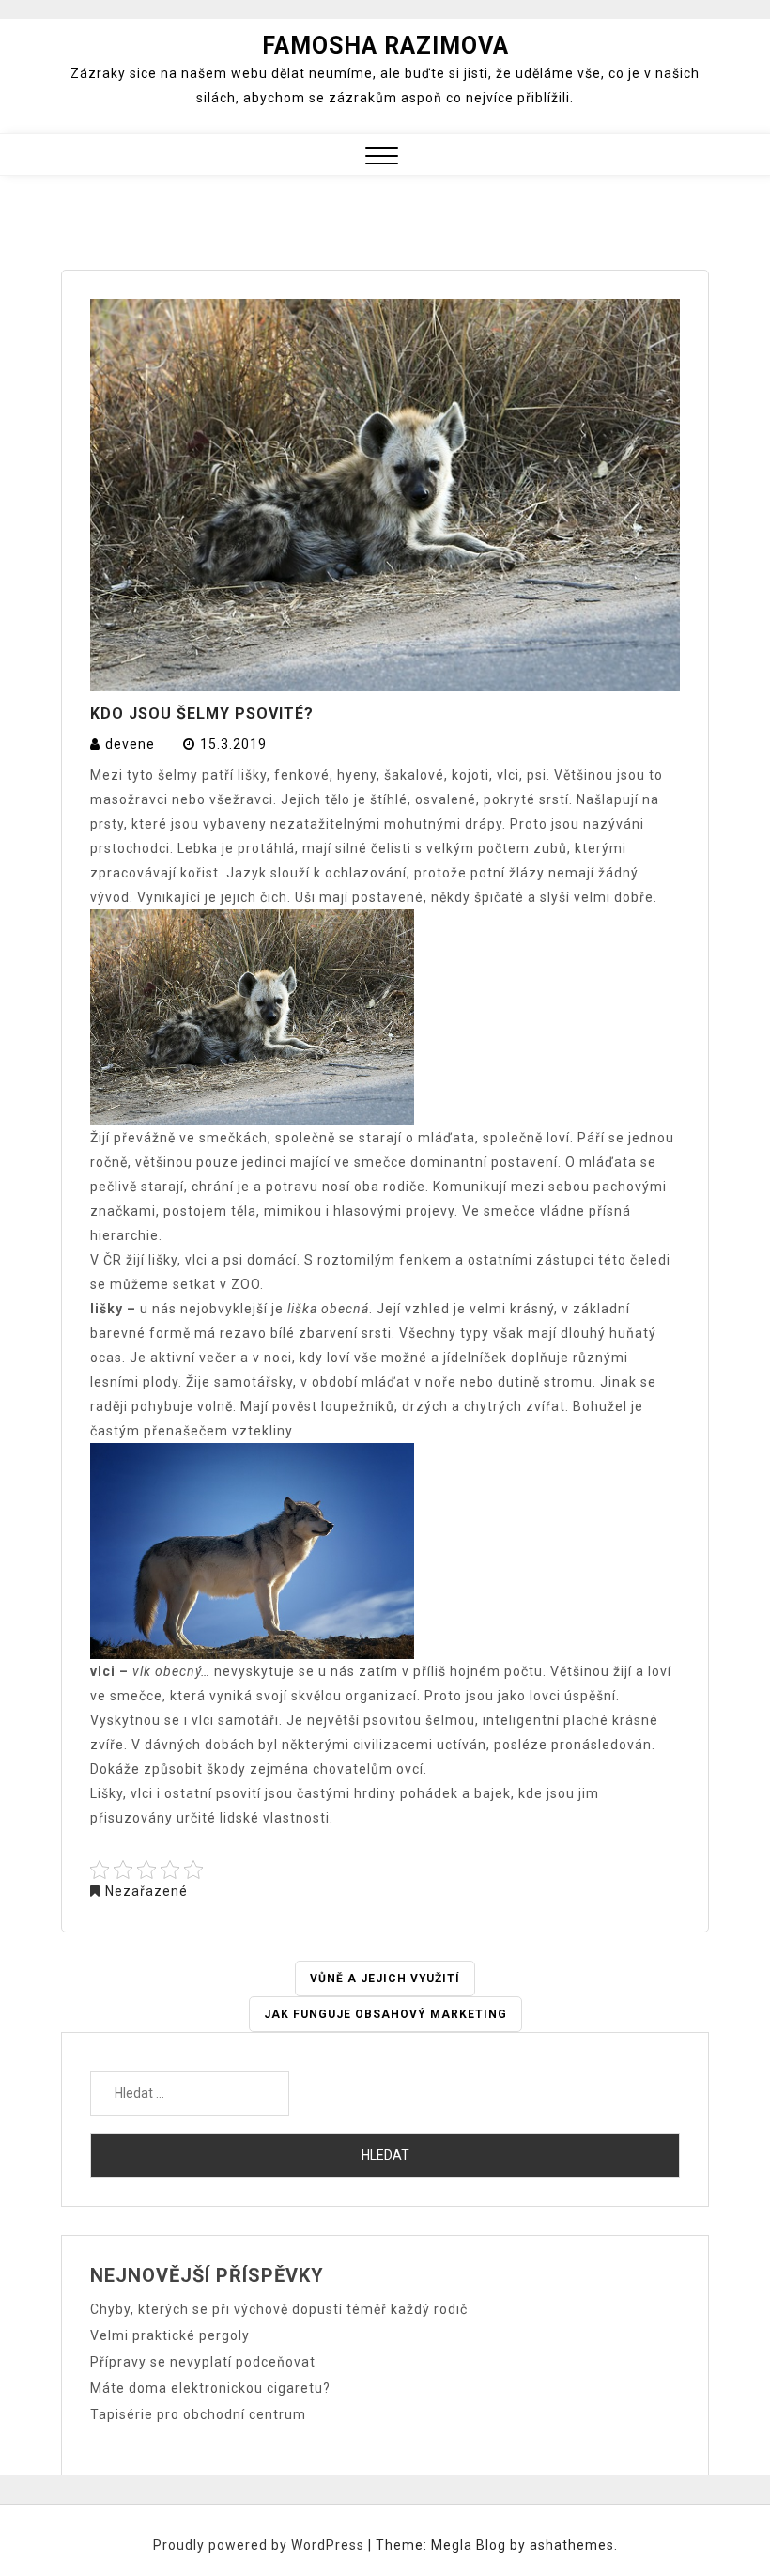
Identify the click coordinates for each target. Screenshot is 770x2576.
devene (130, 744)
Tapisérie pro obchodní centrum (198, 2414)
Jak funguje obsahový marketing (385, 2014)
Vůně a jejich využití (385, 1979)
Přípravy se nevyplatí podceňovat (203, 2362)
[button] (382, 158)
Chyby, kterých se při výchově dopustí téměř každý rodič (279, 2309)
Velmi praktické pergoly (170, 2335)
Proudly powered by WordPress (261, 2545)
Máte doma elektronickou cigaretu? (210, 2388)
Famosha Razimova (385, 46)
